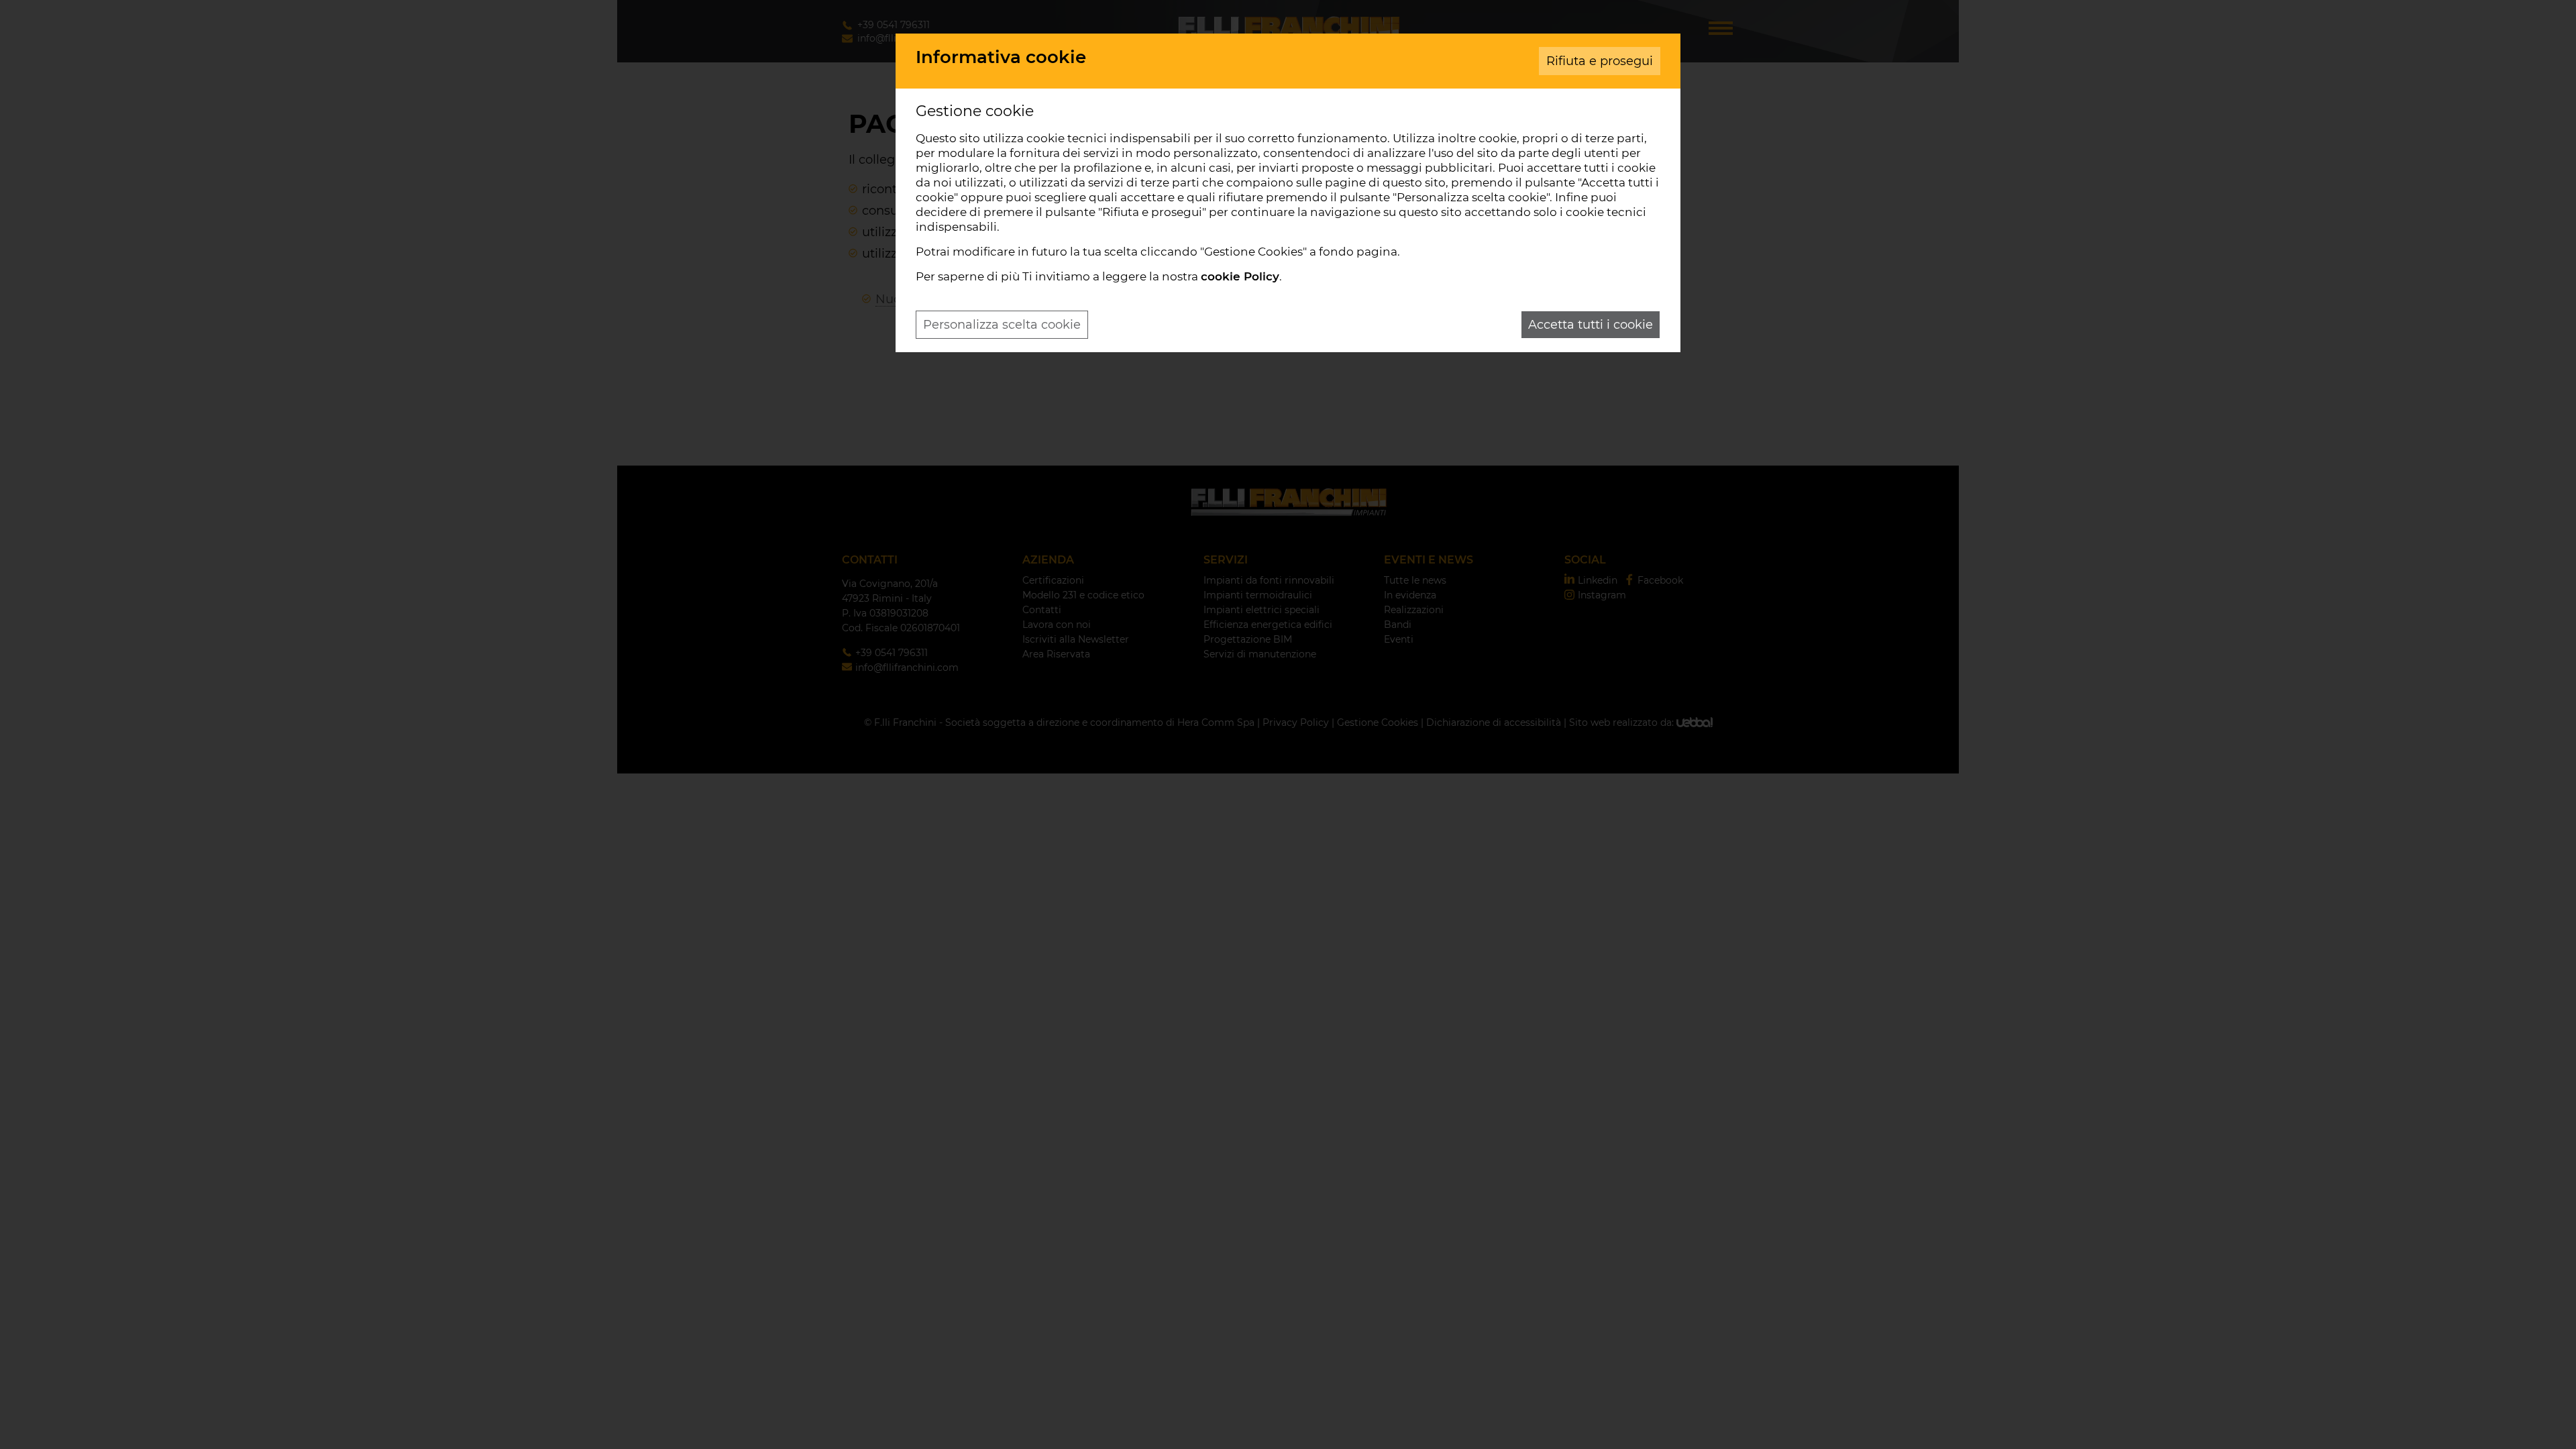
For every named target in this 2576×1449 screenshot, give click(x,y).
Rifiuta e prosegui (1600, 61)
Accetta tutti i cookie (1591, 325)
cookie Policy (1240, 276)
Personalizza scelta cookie (1002, 325)
